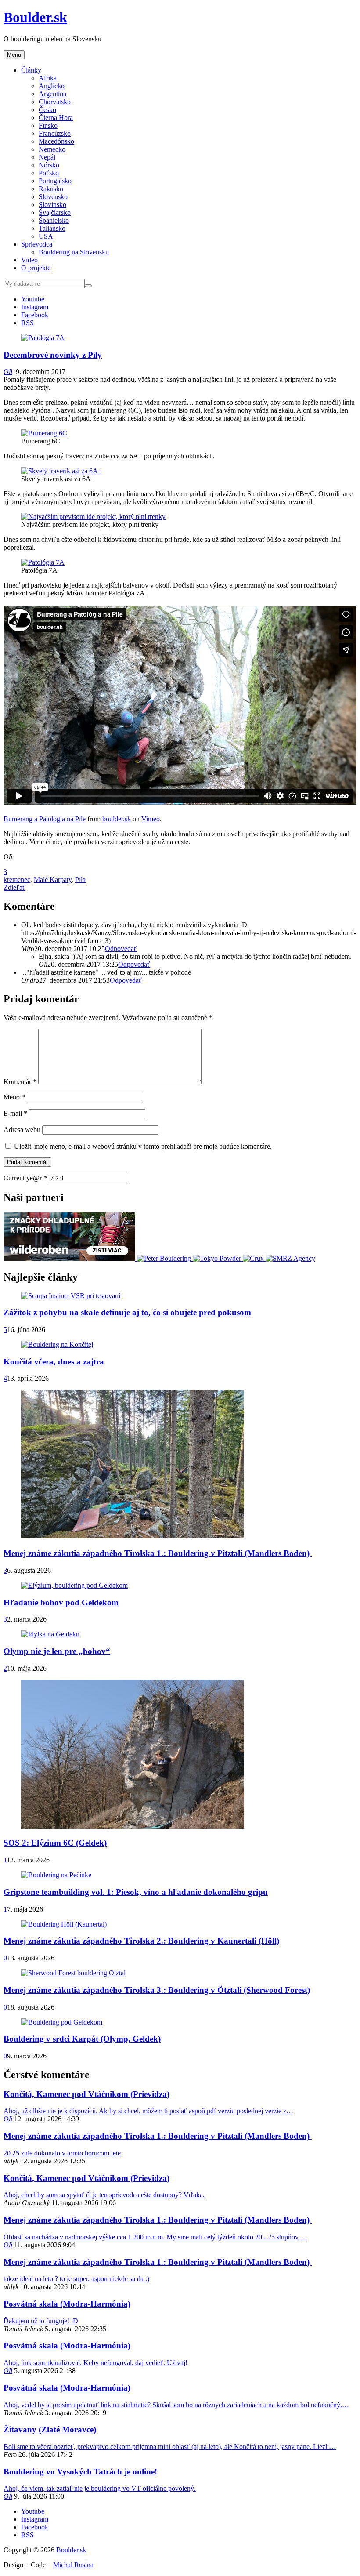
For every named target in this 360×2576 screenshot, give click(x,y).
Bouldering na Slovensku (74, 252)
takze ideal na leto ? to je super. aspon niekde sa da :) (76, 2279)
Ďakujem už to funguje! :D (41, 2321)
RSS (27, 323)
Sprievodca (37, 244)
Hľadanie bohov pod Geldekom (61, 1602)
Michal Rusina (73, 2565)
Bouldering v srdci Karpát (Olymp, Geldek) (82, 2039)
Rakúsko (51, 189)
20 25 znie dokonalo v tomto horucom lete (62, 2153)
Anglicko (52, 86)
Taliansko (52, 228)
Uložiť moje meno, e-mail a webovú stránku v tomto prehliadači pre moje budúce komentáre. (143, 1146)
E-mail (15, 1113)
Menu (14, 55)
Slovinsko (52, 205)
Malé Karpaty (53, 880)
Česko (47, 110)
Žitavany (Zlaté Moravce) (50, 2429)
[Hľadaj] (88, 286)
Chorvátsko (55, 102)
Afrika (48, 78)
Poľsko (49, 173)
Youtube (33, 299)
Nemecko (52, 149)
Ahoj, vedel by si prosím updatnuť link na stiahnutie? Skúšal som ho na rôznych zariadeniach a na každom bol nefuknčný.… (176, 2405)
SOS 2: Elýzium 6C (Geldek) (55, 1843)
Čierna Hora (56, 118)
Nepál (47, 157)
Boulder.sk (35, 17)
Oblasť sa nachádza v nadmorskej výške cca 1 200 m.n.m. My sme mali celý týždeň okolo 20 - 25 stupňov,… (155, 2237)
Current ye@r (25, 1178)
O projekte (36, 268)
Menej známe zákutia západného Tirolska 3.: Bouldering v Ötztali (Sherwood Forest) (157, 1990)
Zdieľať (14, 887)
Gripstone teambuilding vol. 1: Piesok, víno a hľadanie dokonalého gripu (136, 1892)
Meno (14, 1097)
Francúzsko (55, 133)
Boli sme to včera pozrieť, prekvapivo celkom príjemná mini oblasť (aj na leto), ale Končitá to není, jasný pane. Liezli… (170, 2447)
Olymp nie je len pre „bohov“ (57, 1651)
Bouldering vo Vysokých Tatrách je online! (80, 2472)
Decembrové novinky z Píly (53, 355)
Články (31, 70)
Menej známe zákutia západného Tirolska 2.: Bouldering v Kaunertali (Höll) (141, 1941)
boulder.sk (117, 819)
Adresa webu (22, 1130)
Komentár (20, 1082)
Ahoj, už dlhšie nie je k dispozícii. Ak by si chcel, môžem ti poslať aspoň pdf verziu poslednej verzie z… (148, 2111)
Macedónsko (56, 141)
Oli (8, 372)
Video (29, 260)
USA (46, 236)
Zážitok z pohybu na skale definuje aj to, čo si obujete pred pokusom (127, 1312)
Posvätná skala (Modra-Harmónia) (67, 2304)
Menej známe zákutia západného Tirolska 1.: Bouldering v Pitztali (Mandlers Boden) (158, 1553)
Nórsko (49, 165)
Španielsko (54, 220)
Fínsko (48, 125)
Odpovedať (121, 949)
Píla (80, 880)
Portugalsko (55, 181)
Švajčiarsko (55, 212)
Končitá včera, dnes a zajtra (54, 1362)
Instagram (35, 307)
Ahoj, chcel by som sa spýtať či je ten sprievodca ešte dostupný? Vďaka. (104, 2195)
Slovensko (53, 197)
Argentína (52, 94)
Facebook (35, 315)
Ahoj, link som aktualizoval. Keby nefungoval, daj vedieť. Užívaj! (95, 2363)
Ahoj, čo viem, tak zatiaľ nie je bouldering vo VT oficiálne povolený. (100, 2488)
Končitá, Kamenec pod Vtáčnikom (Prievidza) (86, 2094)
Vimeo (151, 819)
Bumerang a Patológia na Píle (45, 819)
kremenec (17, 880)
